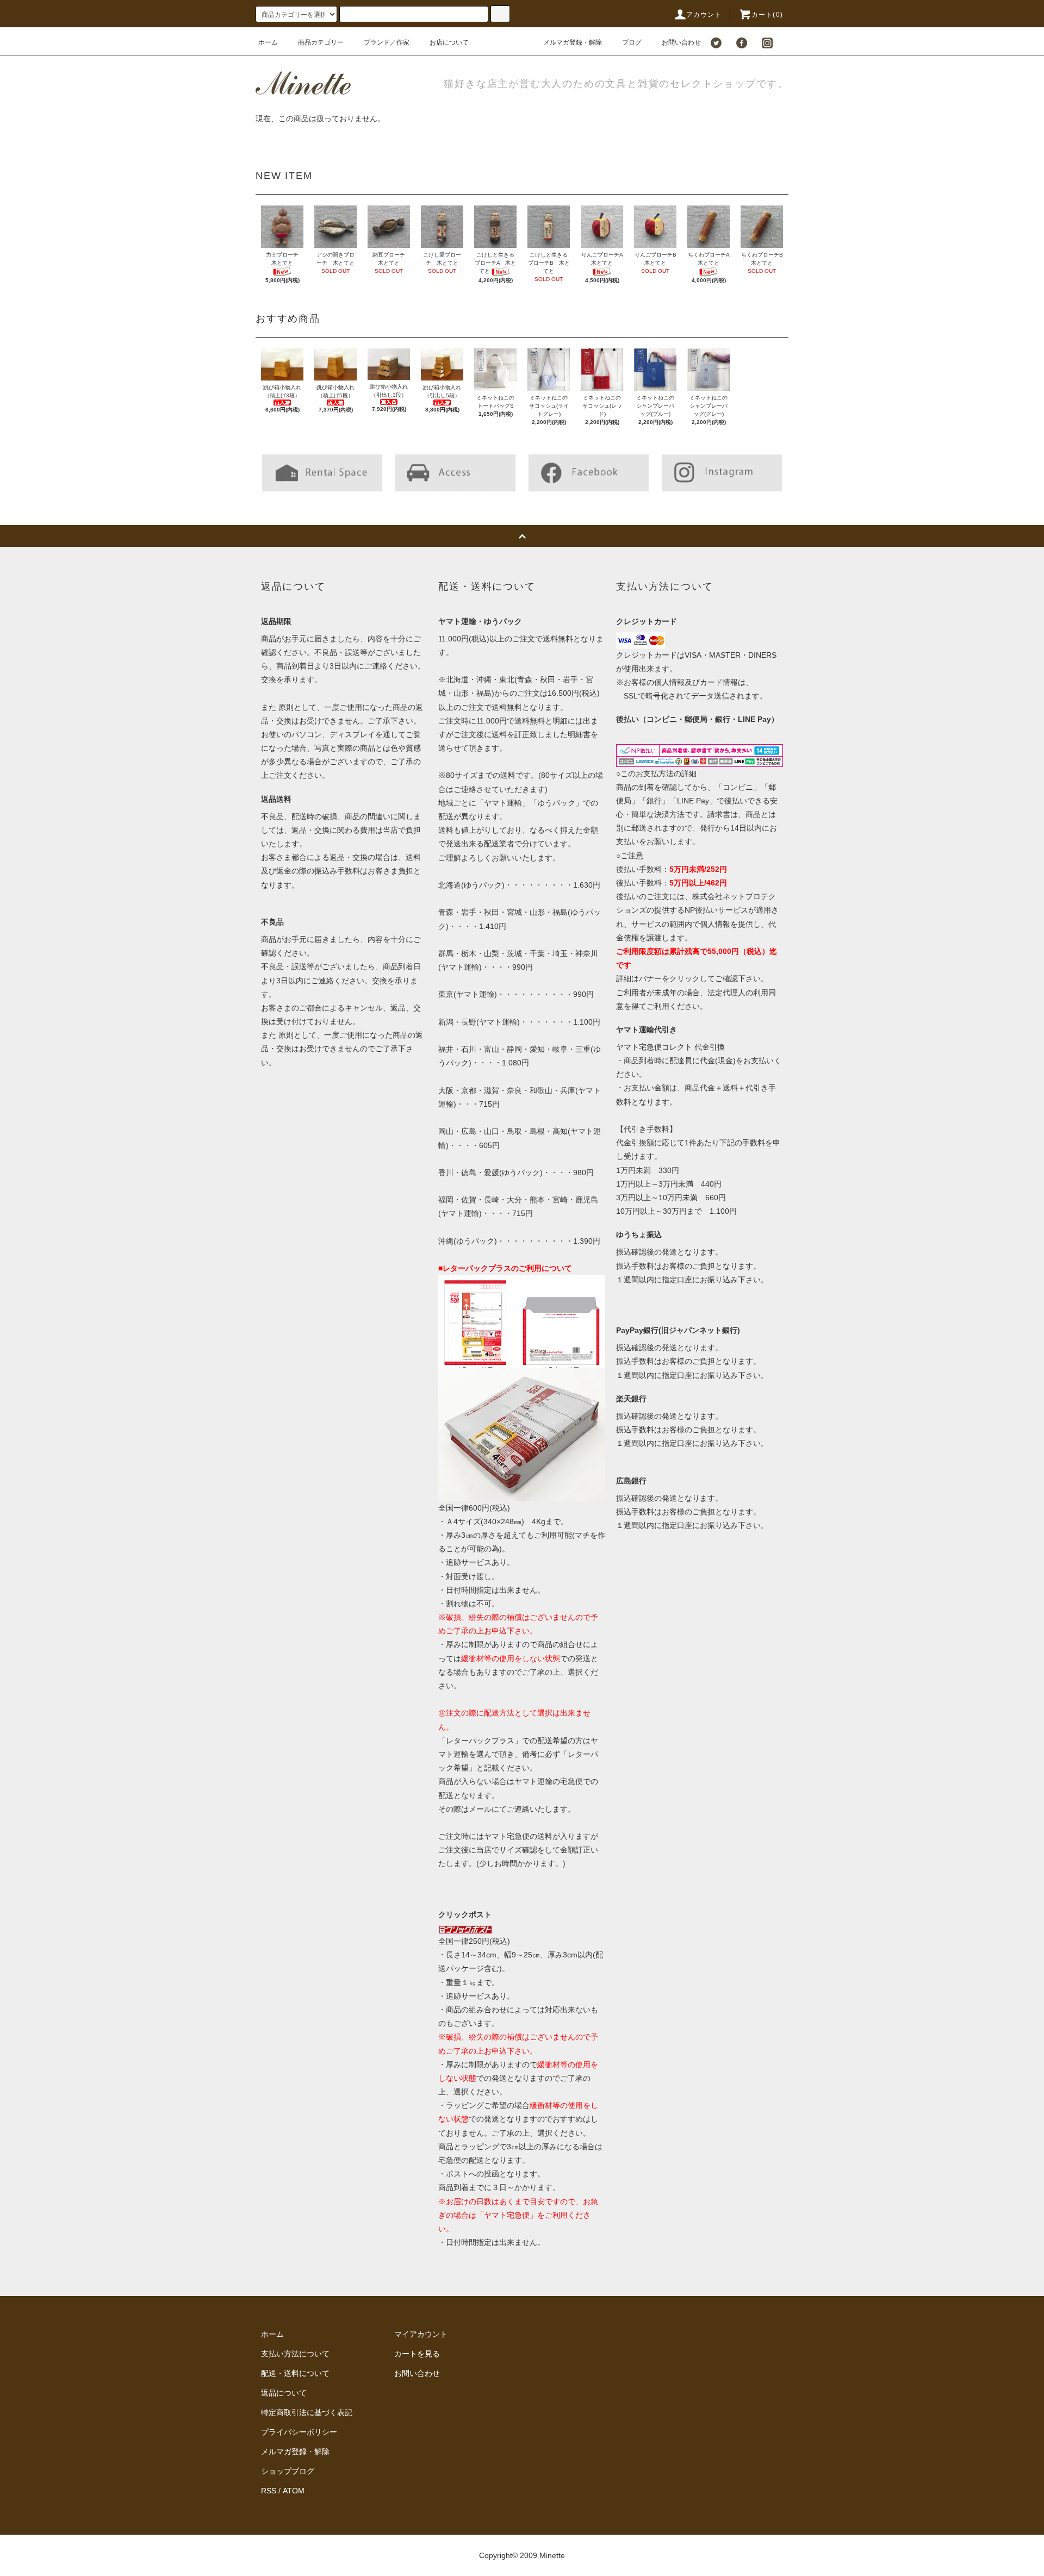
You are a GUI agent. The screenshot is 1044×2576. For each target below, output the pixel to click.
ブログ (632, 42)
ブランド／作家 (387, 42)
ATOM (294, 2491)
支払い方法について (295, 2354)
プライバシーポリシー (299, 2432)
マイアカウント (421, 2334)
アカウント (704, 15)
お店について (449, 42)
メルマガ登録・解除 (573, 42)
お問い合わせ (681, 42)
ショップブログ (288, 2471)
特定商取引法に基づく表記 (307, 2412)
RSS (269, 2491)
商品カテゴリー (321, 42)
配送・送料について (295, 2373)
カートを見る (417, 2354)
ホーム (268, 42)
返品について (284, 2393)
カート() (767, 15)
